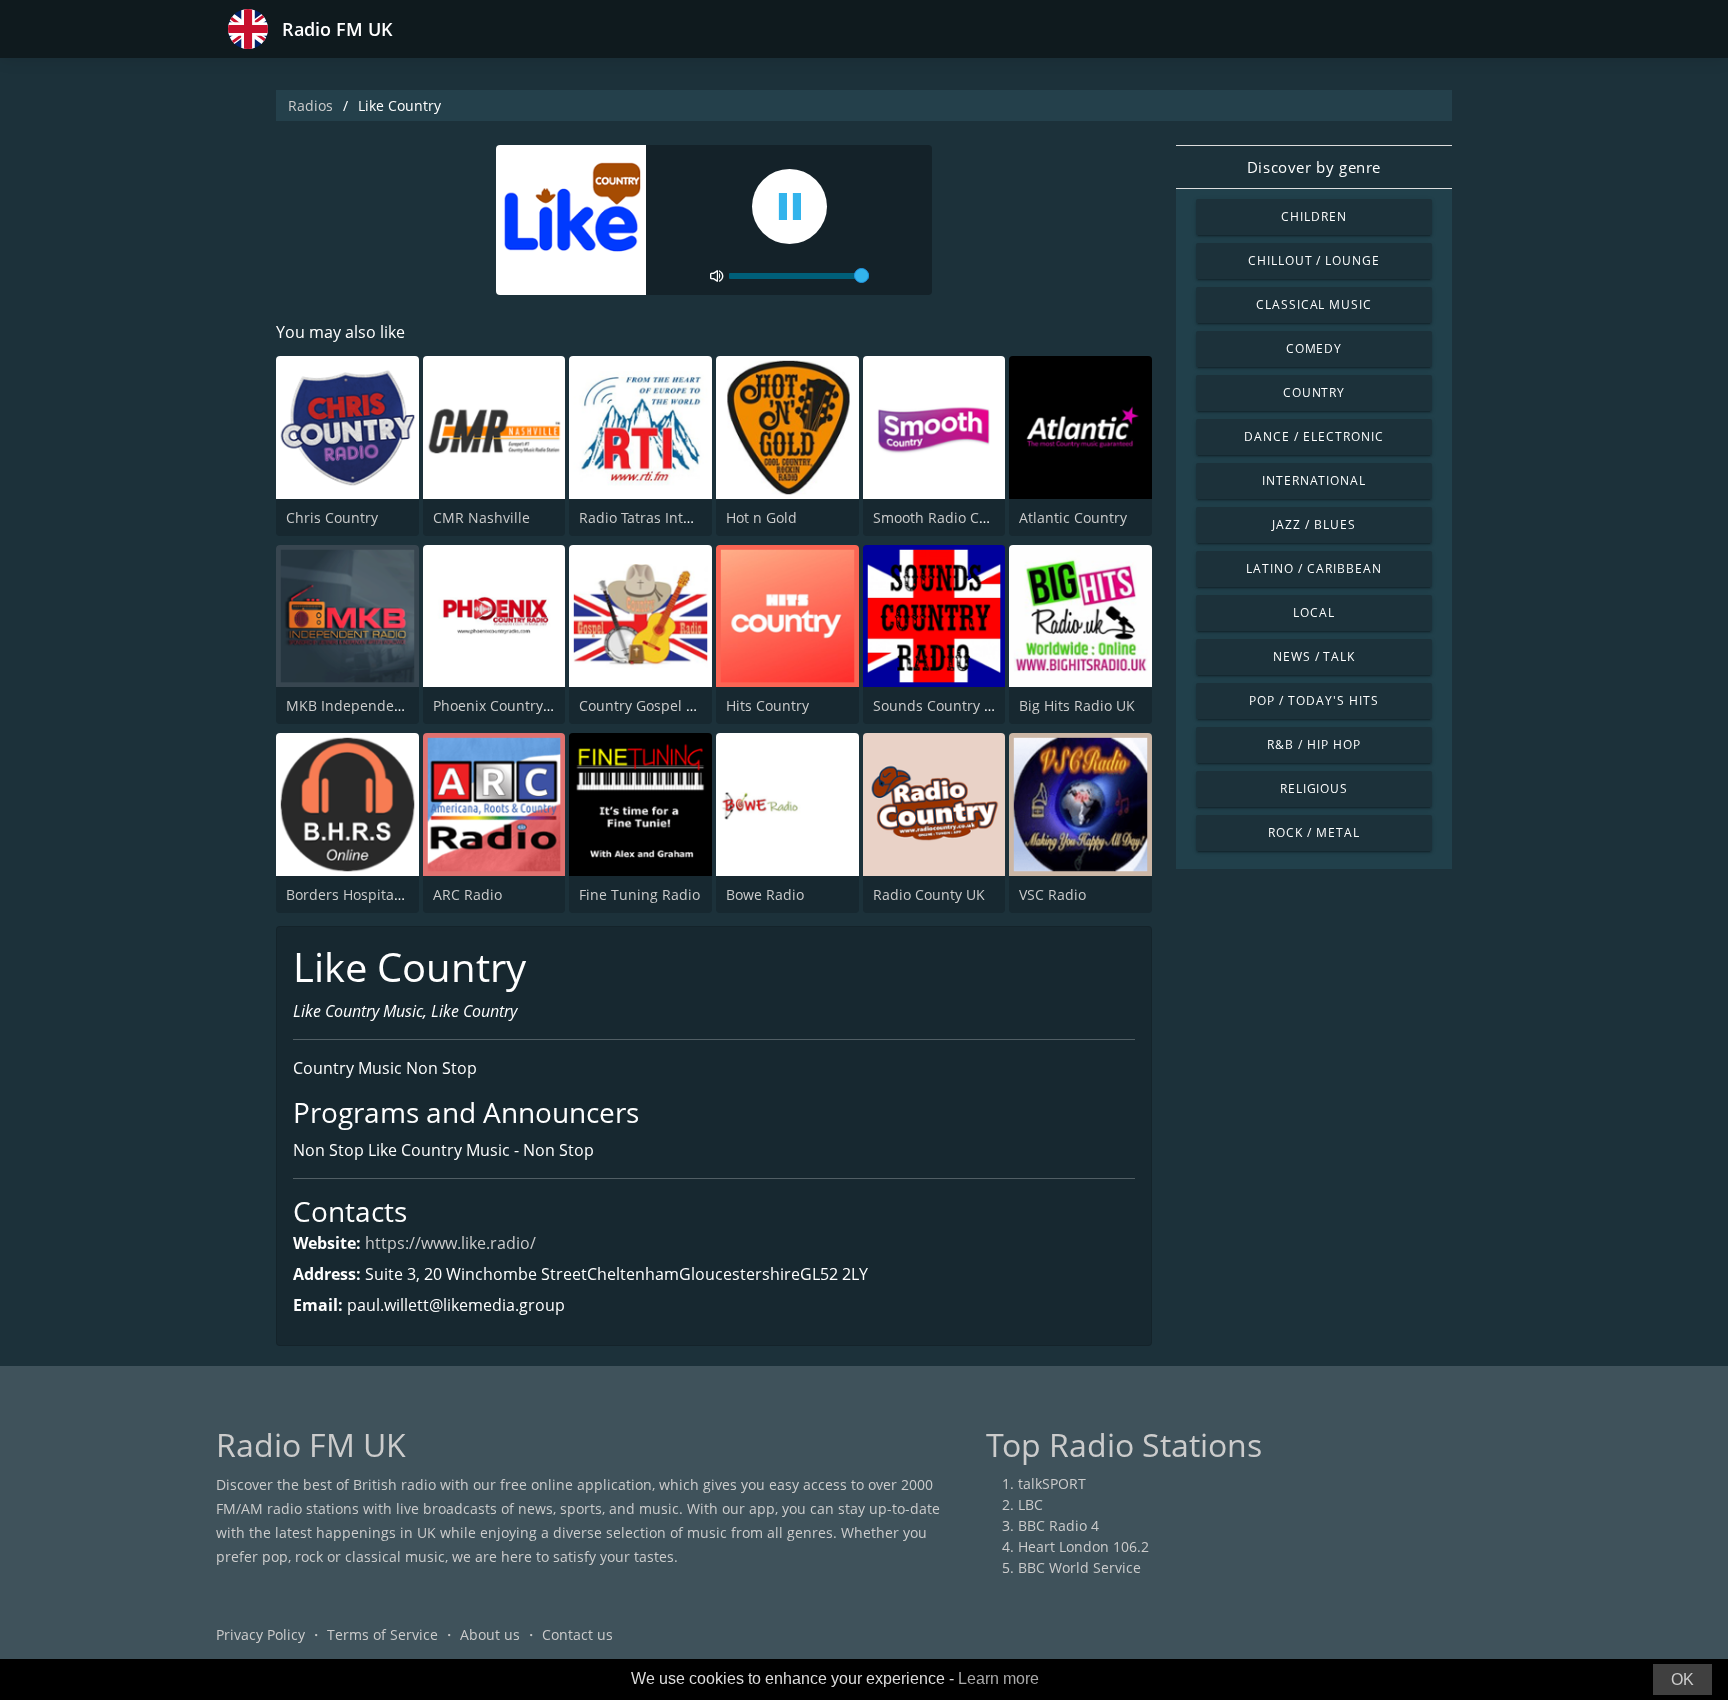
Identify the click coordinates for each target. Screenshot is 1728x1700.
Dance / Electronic (1313, 436)
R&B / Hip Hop (1313, 744)
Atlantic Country (1073, 517)
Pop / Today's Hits (1313, 700)
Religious (1314, 788)
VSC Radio (1052, 894)
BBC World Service (1079, 1567)
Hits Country (767, 705)
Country (1314, 392)
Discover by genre (1314, 167)
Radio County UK (929, 894)
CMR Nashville (481, 517)
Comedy (1314, 348)
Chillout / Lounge (1314, 260)
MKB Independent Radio (368, 705)
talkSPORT (1052, 1483)
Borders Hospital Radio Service (389, 894)
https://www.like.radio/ (450, 1243)
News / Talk (1314, 656)
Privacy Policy (260, 1634)
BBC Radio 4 (1058, 1525)
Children (1314, 216)
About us (490, 1634)
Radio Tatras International (665, 517)
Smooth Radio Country (948, 517)
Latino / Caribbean (1313, 568)
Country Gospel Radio (651, 705)
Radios (310, 105)
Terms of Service (382, 1634)
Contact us (577, 1634)
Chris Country (332, 517)
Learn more (998, 1678)
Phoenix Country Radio (509, 705)
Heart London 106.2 (1083, 1546)
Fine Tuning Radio (639, 894)
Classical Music (1314, 304)
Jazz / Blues (1314, 524)
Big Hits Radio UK (1077, 705)
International (1314, 480)
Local (1314, 612)
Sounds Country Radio (947, 705)
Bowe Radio (765, 894)
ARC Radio (467, 894)
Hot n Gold (761, 517)
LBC (1030, 1504)
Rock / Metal (1314, 832)
